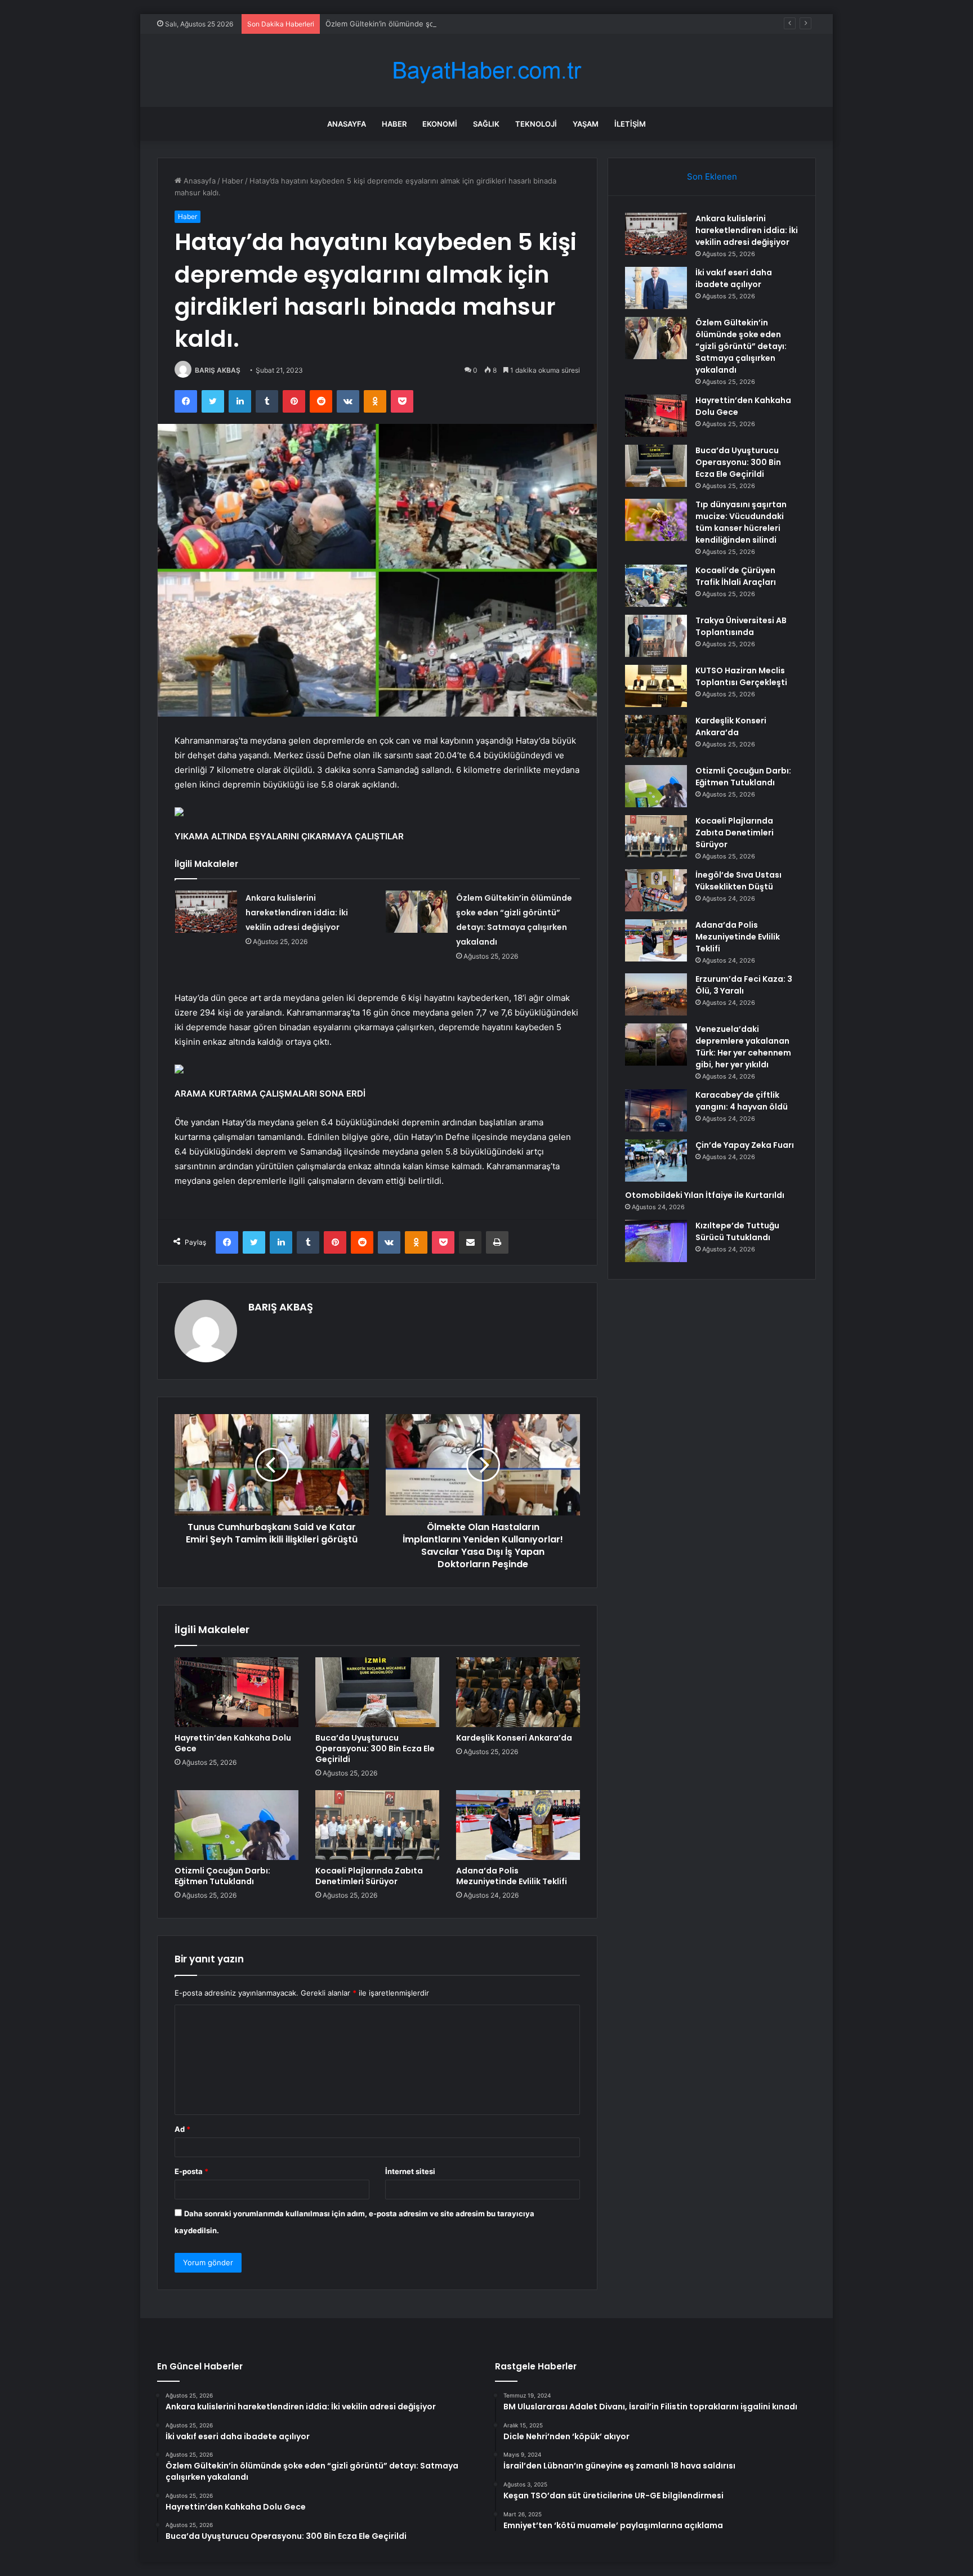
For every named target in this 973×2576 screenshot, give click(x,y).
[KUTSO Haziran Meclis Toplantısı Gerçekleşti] (656, 686)
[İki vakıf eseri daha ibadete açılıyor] (656, 288)
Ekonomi (440, 124)
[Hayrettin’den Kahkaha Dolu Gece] (236, 1692)
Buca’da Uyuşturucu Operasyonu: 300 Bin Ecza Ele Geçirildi (375, 1748)
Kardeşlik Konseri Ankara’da (514, 1738)
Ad (182, 2129)
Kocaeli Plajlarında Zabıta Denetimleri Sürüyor (369, 1876)
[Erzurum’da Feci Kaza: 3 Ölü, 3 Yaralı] (656, 994)
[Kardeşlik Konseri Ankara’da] (518, 1692)
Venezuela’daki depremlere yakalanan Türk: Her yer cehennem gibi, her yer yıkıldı (743, 1047)
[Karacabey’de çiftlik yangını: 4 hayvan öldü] (656, 1110)
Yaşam (586, 124)
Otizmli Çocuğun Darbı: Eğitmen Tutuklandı (222, 1876)
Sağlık (486, 124)
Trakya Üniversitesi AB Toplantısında (741, 626)
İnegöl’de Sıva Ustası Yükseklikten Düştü (738, 881)
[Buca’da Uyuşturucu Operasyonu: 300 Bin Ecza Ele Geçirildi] (377, 1692)
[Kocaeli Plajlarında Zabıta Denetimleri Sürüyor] (377, 1825)
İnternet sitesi (410, 2171)
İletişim (630, 124)
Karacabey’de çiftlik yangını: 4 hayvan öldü (742, 1101)
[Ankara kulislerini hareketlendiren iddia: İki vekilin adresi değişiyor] (206, 912)
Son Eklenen (712, 176)
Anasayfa (347, 124)
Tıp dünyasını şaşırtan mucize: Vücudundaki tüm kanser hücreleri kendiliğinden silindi (741, 522)
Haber (394, 124)
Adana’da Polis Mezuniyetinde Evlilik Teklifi (512, 1876)
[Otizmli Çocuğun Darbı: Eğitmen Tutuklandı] (236, 1825)
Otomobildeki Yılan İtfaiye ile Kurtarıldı (705, 1195)
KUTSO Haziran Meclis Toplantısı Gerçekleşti (741, 676)
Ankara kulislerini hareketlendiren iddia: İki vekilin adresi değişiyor (297, 913)
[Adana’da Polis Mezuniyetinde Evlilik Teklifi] (518, 1825)
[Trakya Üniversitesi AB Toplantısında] (656, 636)
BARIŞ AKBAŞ (218, 370)
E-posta (191, 2171)
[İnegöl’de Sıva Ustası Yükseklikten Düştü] (656, 890)
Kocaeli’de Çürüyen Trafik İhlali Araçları (736, 576)
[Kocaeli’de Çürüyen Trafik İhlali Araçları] (656, 586)
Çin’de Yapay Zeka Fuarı (745, 1145)
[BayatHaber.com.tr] (486, 71)
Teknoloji (536, 124)
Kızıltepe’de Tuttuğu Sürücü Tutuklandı (737, 1231)
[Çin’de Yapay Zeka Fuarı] (656, 1160)
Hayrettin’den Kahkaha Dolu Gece (233, 1743)
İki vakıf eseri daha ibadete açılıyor (734, 278)
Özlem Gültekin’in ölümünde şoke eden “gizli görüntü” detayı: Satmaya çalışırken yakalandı (483, 24)
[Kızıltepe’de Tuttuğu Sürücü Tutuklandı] (656, 1241)
